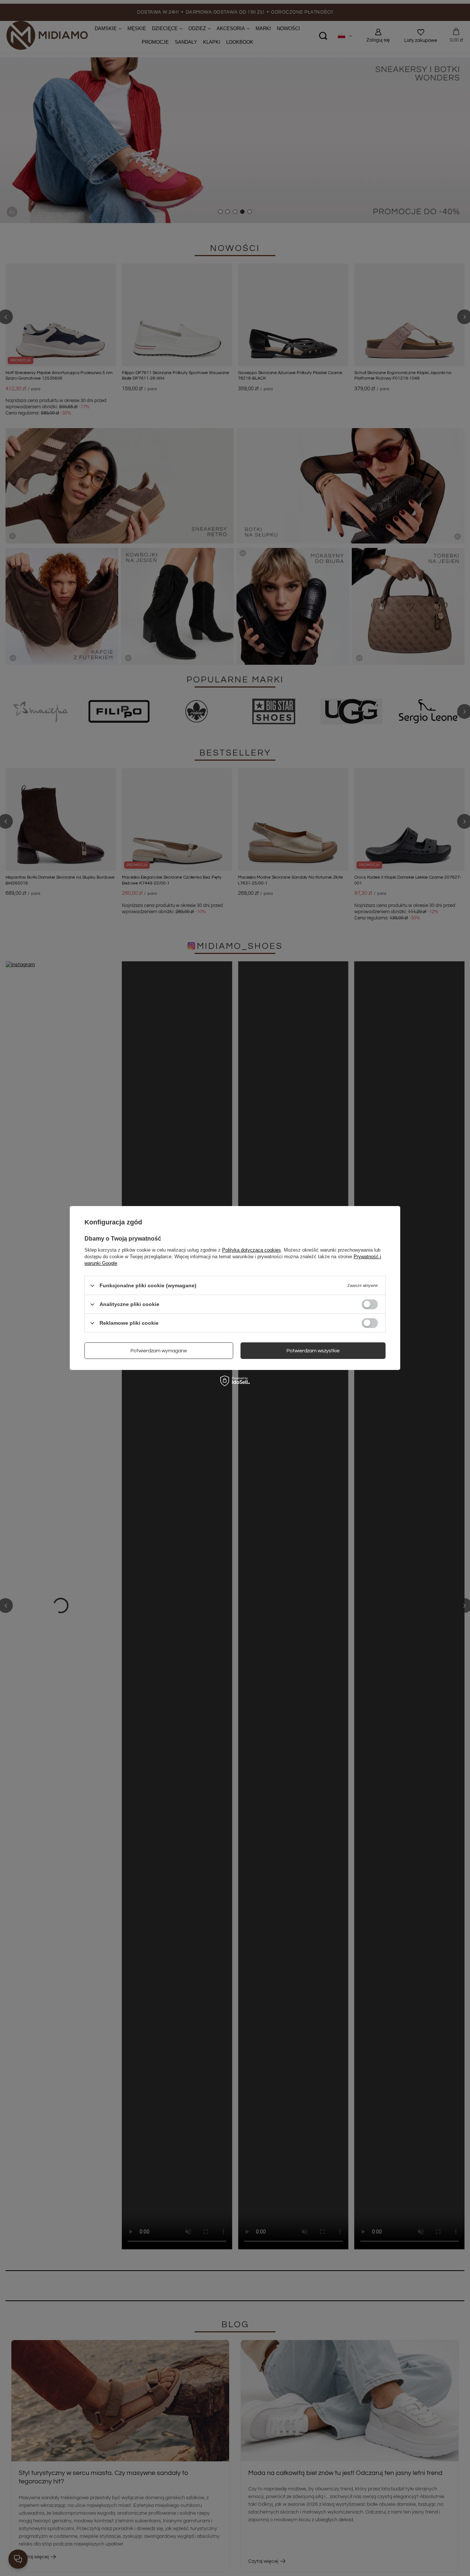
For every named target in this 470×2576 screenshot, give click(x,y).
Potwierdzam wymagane (159, 1350)
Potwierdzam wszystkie (313, 1350)
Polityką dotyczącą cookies (252, 1250)
